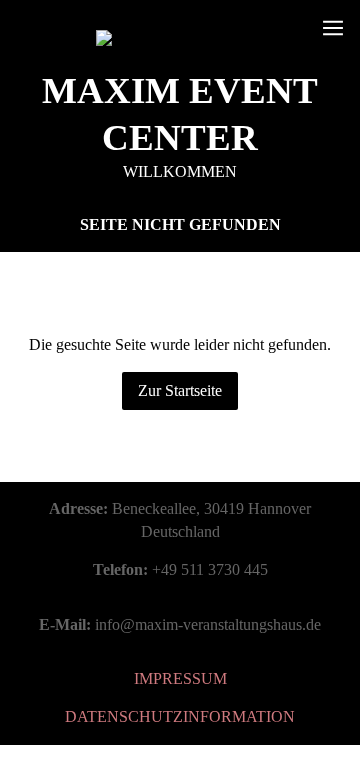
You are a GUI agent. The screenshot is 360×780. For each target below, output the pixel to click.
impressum (180, 678)
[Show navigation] (333, 28)
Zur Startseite (180, 390)
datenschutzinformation (180, 716)
